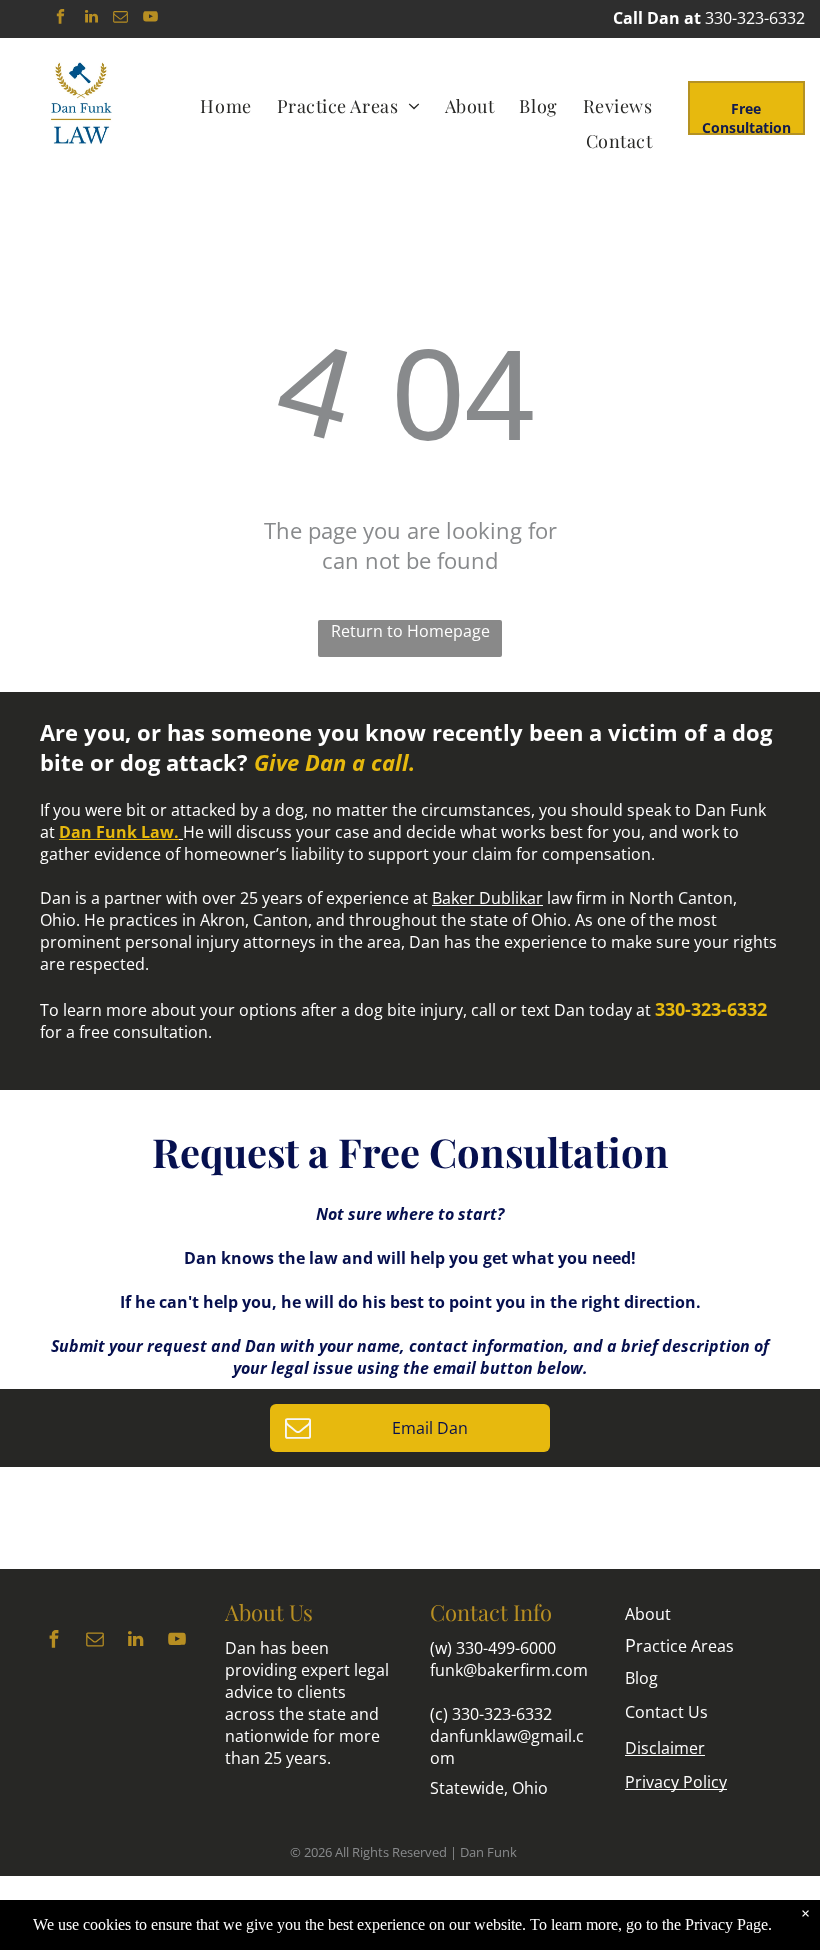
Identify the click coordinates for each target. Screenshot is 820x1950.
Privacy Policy (676, 1782)
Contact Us (666, 1712)
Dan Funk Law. (119, 832)
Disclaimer (665, 1748)
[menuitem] (228, 105)
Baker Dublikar (487, 898)
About (648, 1614)
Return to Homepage (410, 631)
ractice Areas (679, 1646)
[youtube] (151, 19)
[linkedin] (91, 19)
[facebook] (61, 19)
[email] (121, 19)
